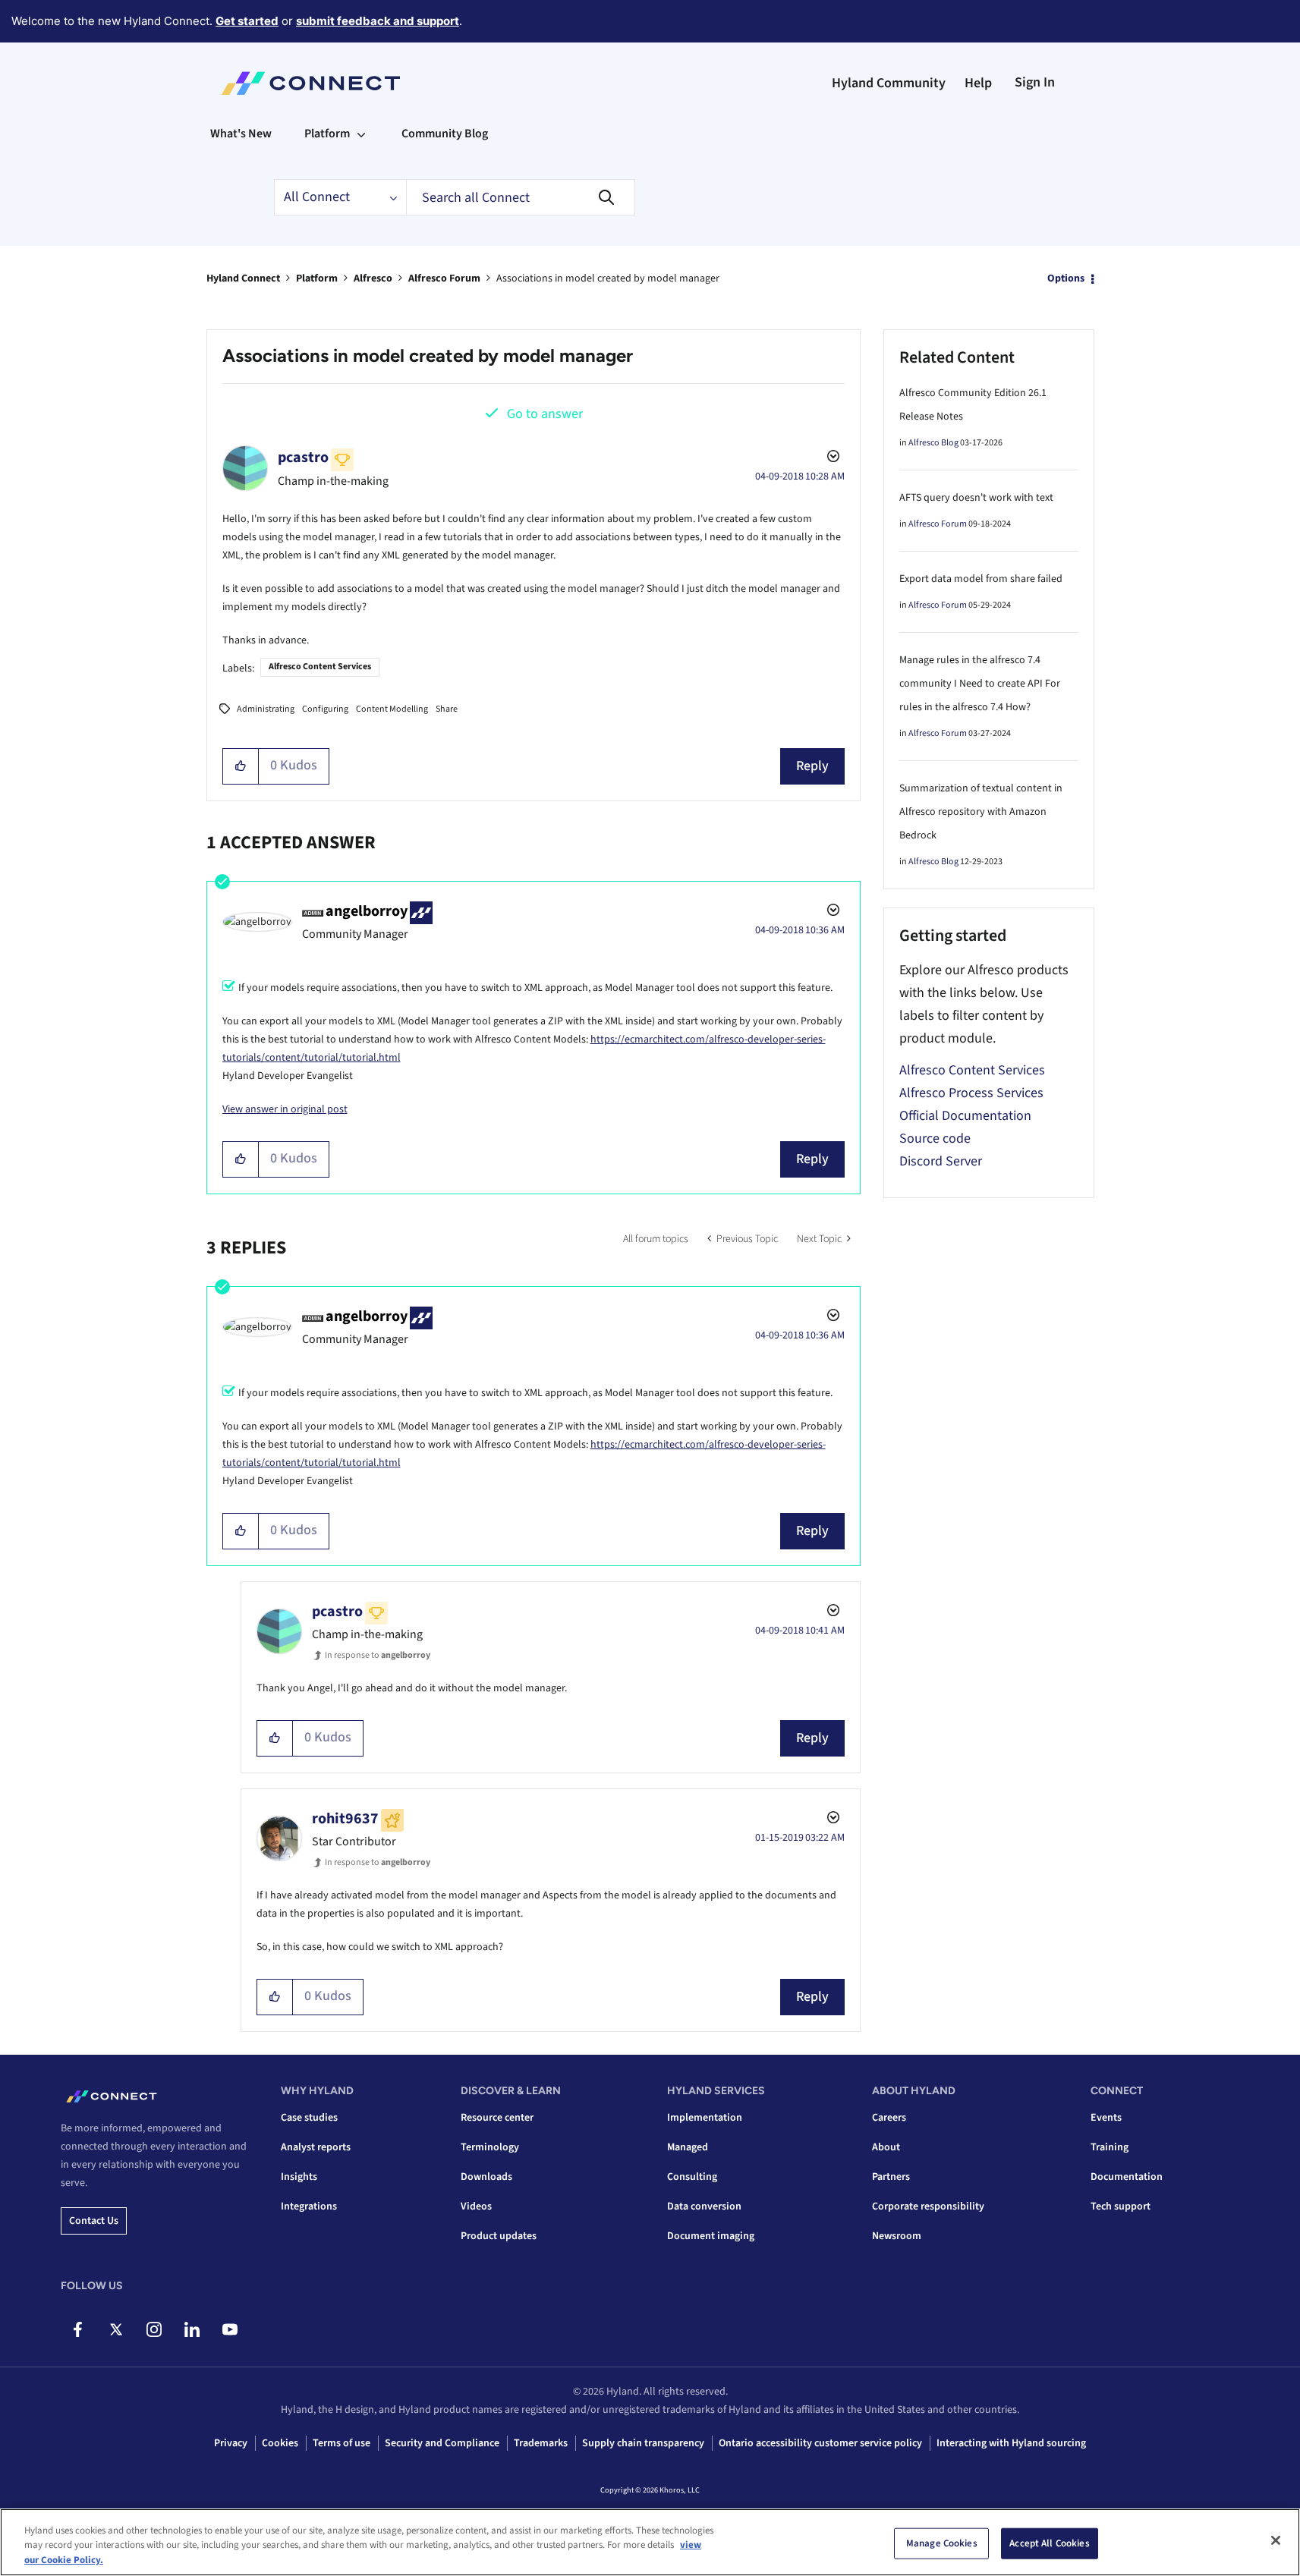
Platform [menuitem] (327, 134)
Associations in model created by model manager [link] (608, 278)
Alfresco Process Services (971, 1093)
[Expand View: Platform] (361, 134)
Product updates (499, 2236)
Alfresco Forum (444, 278)
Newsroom (897, 2236)
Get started (247, 21)
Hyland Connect (243, 278)
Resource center (497, 2118)
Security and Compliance (442, 2443)
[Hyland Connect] (311, 83)
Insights (299, 2177)
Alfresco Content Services (320, 667)
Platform (317, 278)
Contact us (94, 2221)
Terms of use (342, 2443)
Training (1110, 2147)
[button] (241, 766)
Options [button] (1066, 278)
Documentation (1127, 2177)
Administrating (266, 709)
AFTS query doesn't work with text (976, 498)
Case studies (309, 2118)
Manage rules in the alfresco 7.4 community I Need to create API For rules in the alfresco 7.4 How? (980, 684)
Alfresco (373, 278)
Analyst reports (316, 2147)
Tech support (1121, 2206)
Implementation (705, 2118)
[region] (650, 2542)
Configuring (325, 709)
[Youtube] (230, 2329)
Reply (812, 766)
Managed (688, 2147)
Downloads (486, 2177)
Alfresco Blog (933, 443)
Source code (935, 1139)
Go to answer (545, 414)
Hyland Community (889, 83)
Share (447, 709)
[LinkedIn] (192, 2329)
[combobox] (521, 197)
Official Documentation (965, 1116)
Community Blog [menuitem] (445, 134)
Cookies (280, 2443)
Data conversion (704, 2206)
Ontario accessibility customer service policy (820, 2443)
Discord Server (941, 1161)
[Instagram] (154, 2329)
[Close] (1276, 2540)
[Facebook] (78, 2329)
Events (1106, 2118)
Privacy (231, 2443)
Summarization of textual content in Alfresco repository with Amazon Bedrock (981, 812)
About (886, 2147)
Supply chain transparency (643, 2443)
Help (978, 83)
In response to (378, 1655)
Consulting (692, 2177)
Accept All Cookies (1049, 2543)
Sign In (1035, 82)
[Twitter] (116, 2329)
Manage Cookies (942, 2543)
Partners (891, 2177)
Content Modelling (392, 709)
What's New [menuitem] (241, 134)
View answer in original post (285, 1109)
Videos (476, 2206)
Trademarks (541, 2443)
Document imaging (711, 2236)
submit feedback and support (378, 21)
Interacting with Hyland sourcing (1011, 2443)
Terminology (490, 2147)
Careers (889, 2118)
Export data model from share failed (981, 579)
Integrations (309, 2206)
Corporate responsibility (928, 2206)
